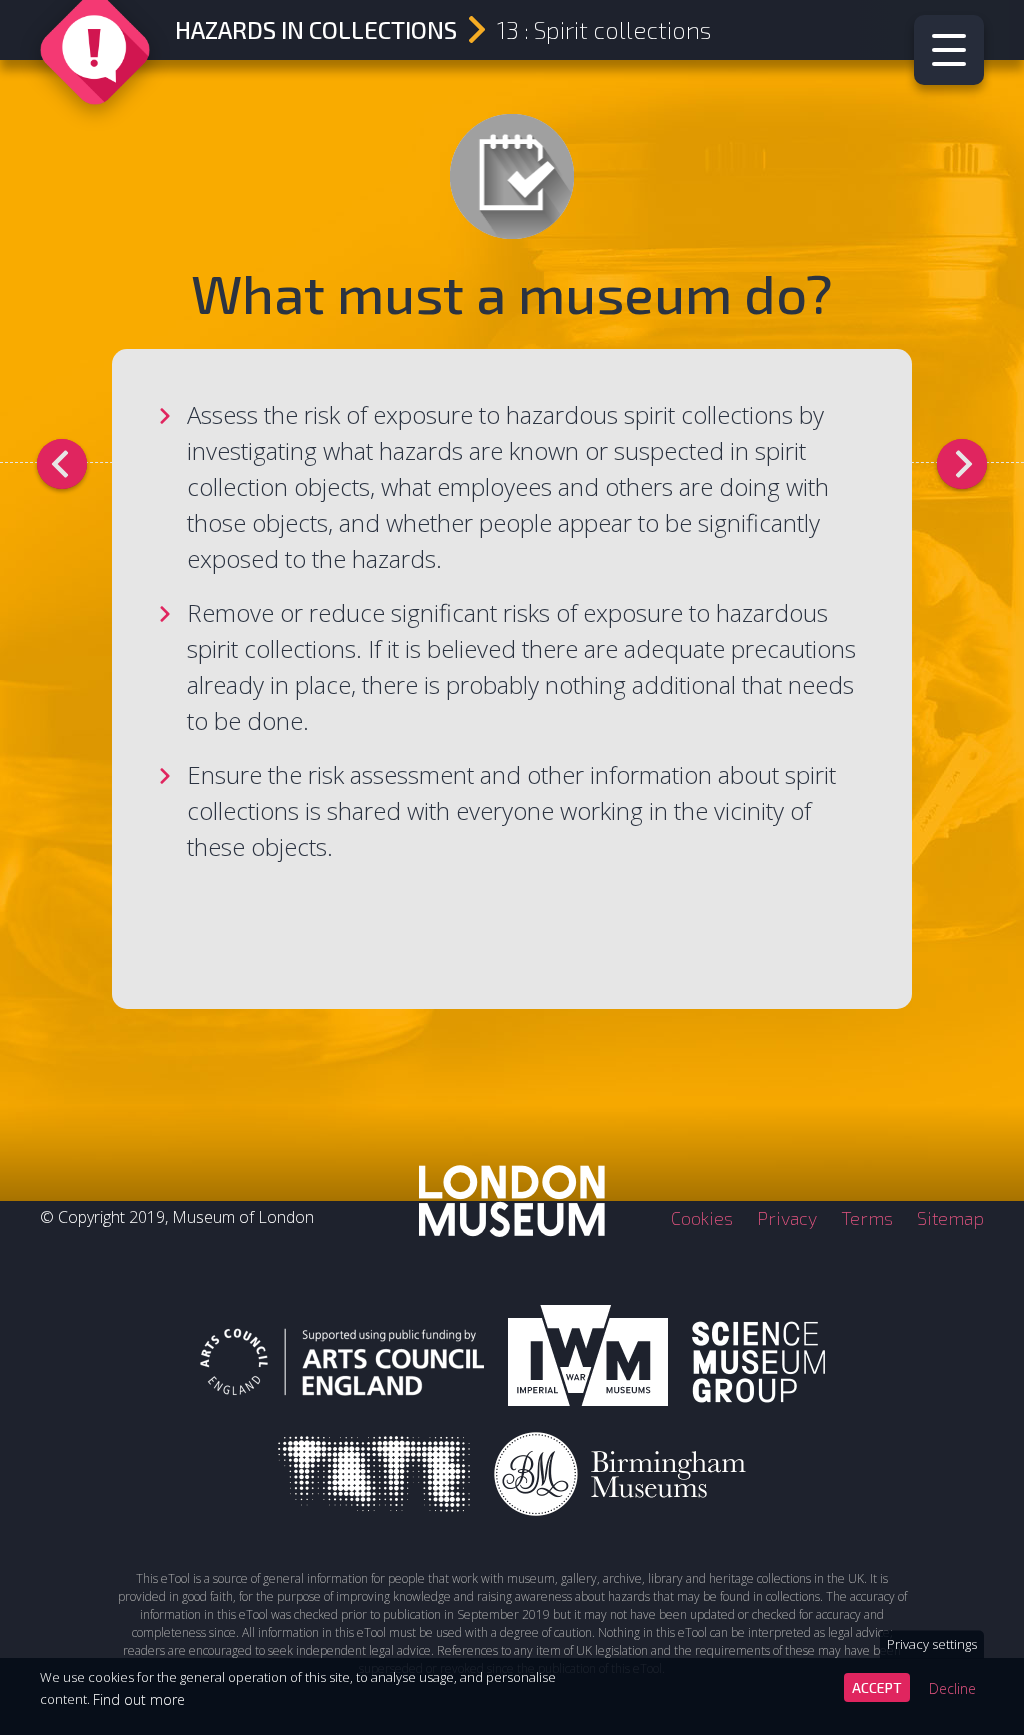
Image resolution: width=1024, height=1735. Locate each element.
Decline (952, 1688)
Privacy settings (932, 1644)
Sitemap (950, 1218)
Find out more (139, 1699)
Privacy (787, 1218)
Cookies (702, 1218)
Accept (877, 1687)
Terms (867, 1218)
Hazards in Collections (316, 29)
